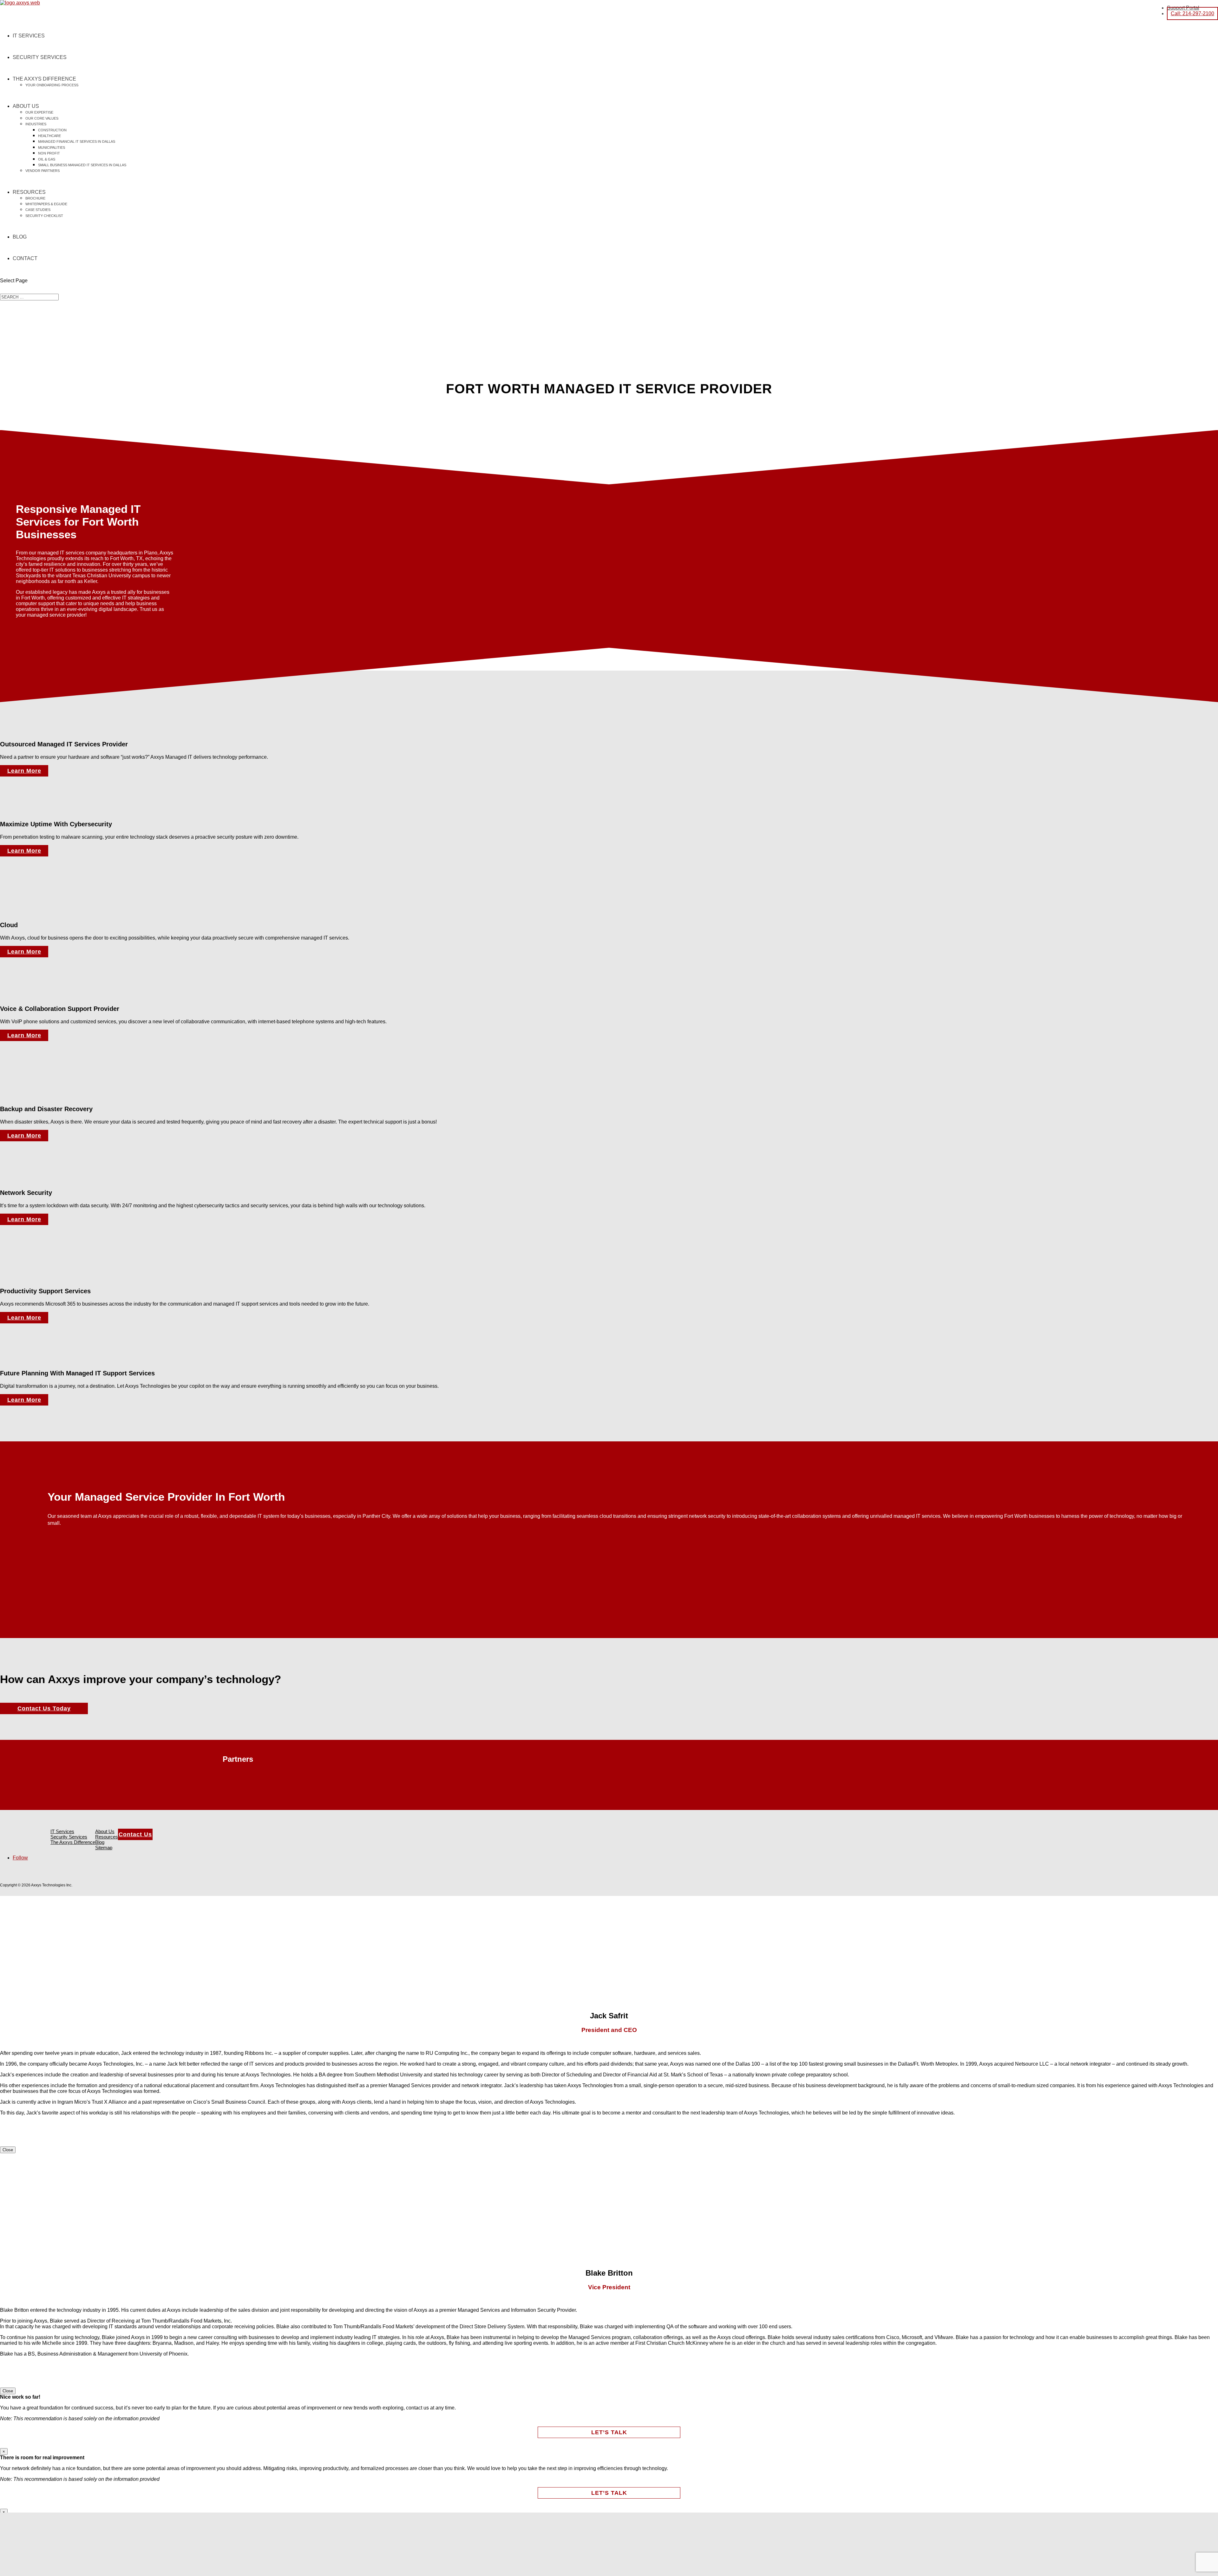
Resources (29, 192)
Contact (25, 258)
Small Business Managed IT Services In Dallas (82, 165)
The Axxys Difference (44, 79)
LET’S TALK (609, 2432)
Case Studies (38, 210)
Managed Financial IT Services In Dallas (77, 141)
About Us (26, 106)
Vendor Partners (43, 171)
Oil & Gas (47, 159)
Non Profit (49, 153)
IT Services (29, 36)
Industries (36, 124)
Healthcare (49, 136)
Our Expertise (39, 112)
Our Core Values (42, 118)
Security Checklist (44, 216)
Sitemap (104, 1848)
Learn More (24, 771)
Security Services (40, 57)
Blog (20, 237)
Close (8, 2150)
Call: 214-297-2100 (1192, 13)
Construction (52, 130)
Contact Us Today (44, 1708)
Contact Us (135, 1834)
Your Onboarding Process (52, 85)
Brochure (35, 198)
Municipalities (52, 147)
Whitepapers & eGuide (46, 204)
